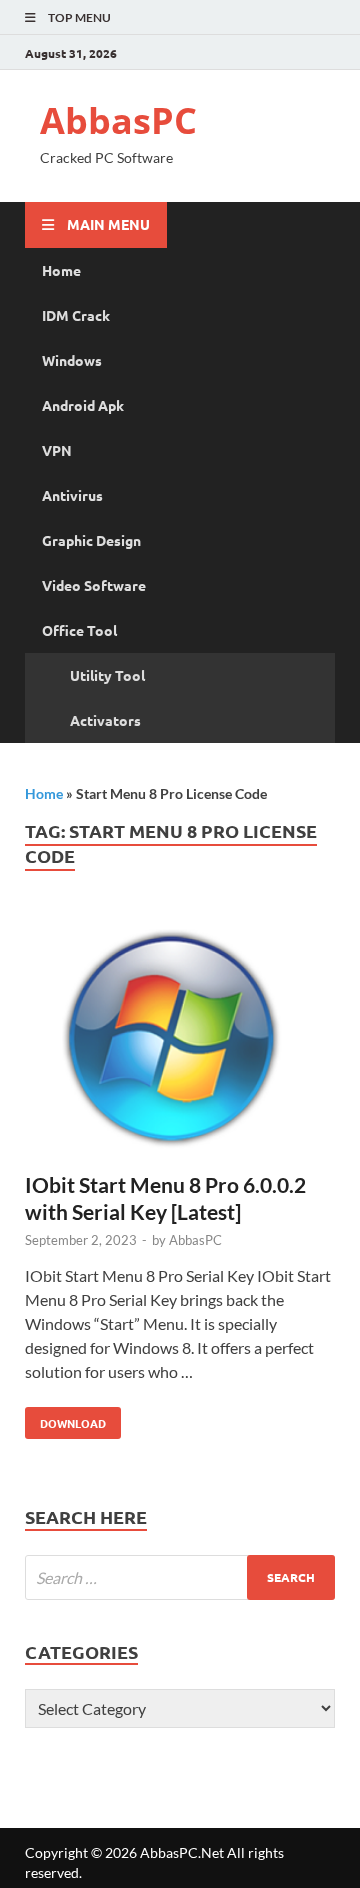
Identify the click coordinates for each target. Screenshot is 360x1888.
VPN (57, 450)
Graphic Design (91, 540)
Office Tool (79, 630)
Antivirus (72, 495)
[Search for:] (180, 1577)
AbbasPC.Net (182, 1852)
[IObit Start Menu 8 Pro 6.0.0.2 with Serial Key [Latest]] (180, 1040)
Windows (72, 360)
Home (61, 270)
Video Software (94, 585)
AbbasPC (118, 120)
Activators (105, 720)
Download (65, 1419)
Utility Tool (107, 675)
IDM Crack (76, 315)
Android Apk (83, 405)
